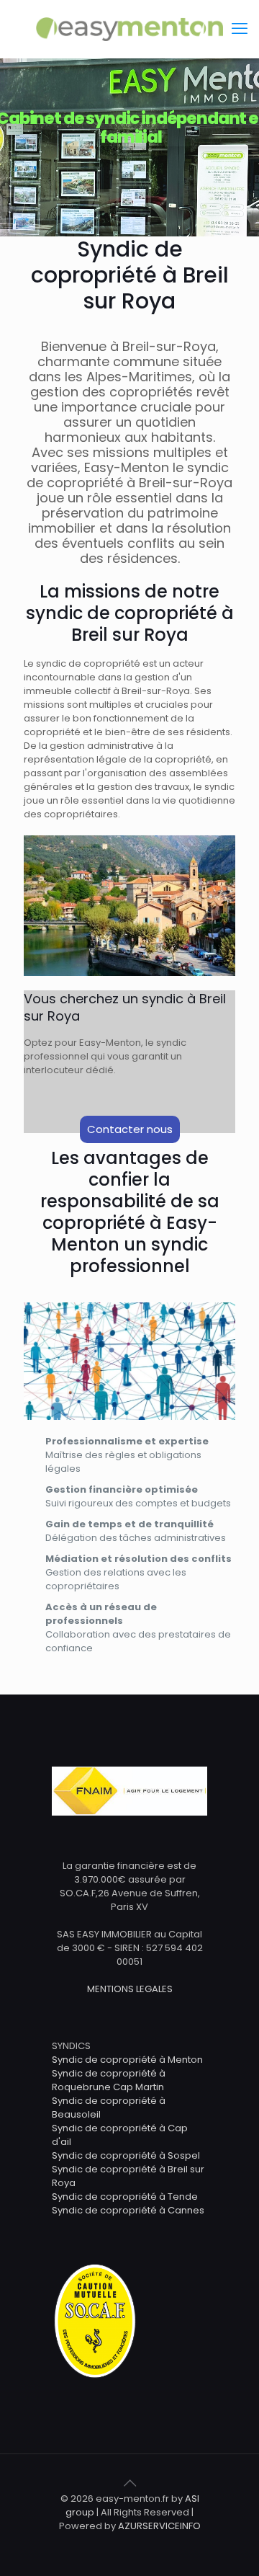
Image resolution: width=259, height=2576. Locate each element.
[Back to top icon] (129, 2483)
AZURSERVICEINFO (159, 2526)
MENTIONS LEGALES (130, 1989)
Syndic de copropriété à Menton (127, 2060)
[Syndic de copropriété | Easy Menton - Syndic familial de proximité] (129, 29)
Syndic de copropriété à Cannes (128, 2210)
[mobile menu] (240, 29)
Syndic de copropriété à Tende (125, 2197)
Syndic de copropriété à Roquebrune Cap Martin (109, 2080)
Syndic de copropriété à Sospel (126, 2155)
